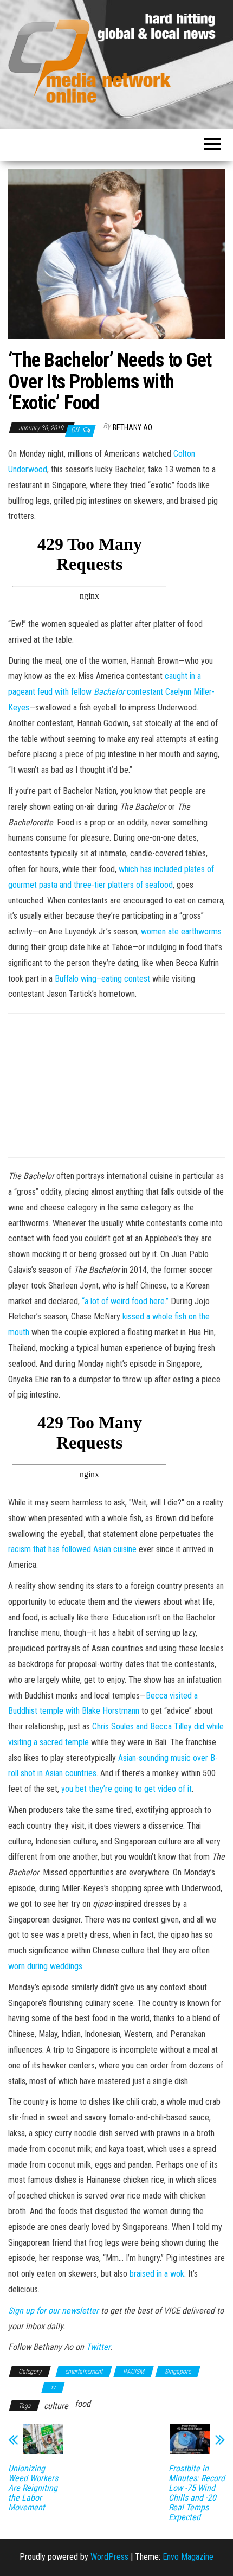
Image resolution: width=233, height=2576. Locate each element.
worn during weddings (45, 1966)
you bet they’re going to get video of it (127, 1789)
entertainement (84, 2372)
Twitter (98, 2347)
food (83, 2404)
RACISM (134, 2372)
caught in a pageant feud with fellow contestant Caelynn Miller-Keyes (111, 692)
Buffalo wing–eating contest (102, 979)
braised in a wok (157, 2274)
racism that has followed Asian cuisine (72, 1549)
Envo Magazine (188, 2557)
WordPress (109, 2557)
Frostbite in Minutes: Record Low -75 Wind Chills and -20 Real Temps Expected (197, 2493)
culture (56, 2406)
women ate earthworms (181, 931)
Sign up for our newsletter (53, 2311)
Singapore (178, 2372)
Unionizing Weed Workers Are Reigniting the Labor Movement (33, 2488)
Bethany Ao (132, 427)
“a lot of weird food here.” (125, 1301)
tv (53, 2387)
